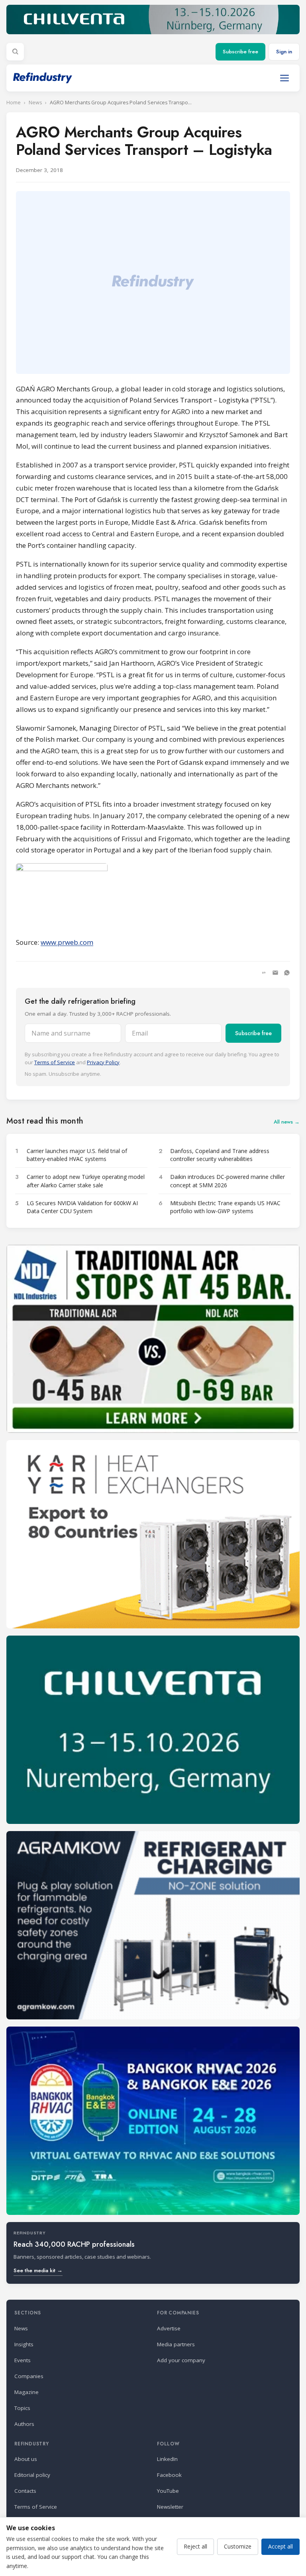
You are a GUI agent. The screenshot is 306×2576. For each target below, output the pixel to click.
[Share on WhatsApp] (287, 973)
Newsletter (170, 2507)
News (35, 103)
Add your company (181, 2360)
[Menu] (284, 78)
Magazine (26, 2392)
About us (26, 2459)
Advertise (169, 2328)
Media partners (176, 2344)
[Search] (15, 52)
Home (14, 103)
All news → (287, 1122)
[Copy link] (264, 973)
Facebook (169, 2475)
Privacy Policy (103, 1062)
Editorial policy (32, 2475)
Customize (238, 2546)
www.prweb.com (67, 942)
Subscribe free (240, 52)
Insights (24, 2344)
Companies (29, 2376)
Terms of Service (55, 1062)
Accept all (280, 2546)
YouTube (168, 2491)
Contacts (25, 2491)
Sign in (284, 52)
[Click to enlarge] (153, 896)
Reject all (195, 2546)
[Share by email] (275, 973)
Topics (22, 2408)
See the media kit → (38, 2270)
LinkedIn (167, 2459)
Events (23, 2360)
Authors (24, 2424)
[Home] (43, 78)
